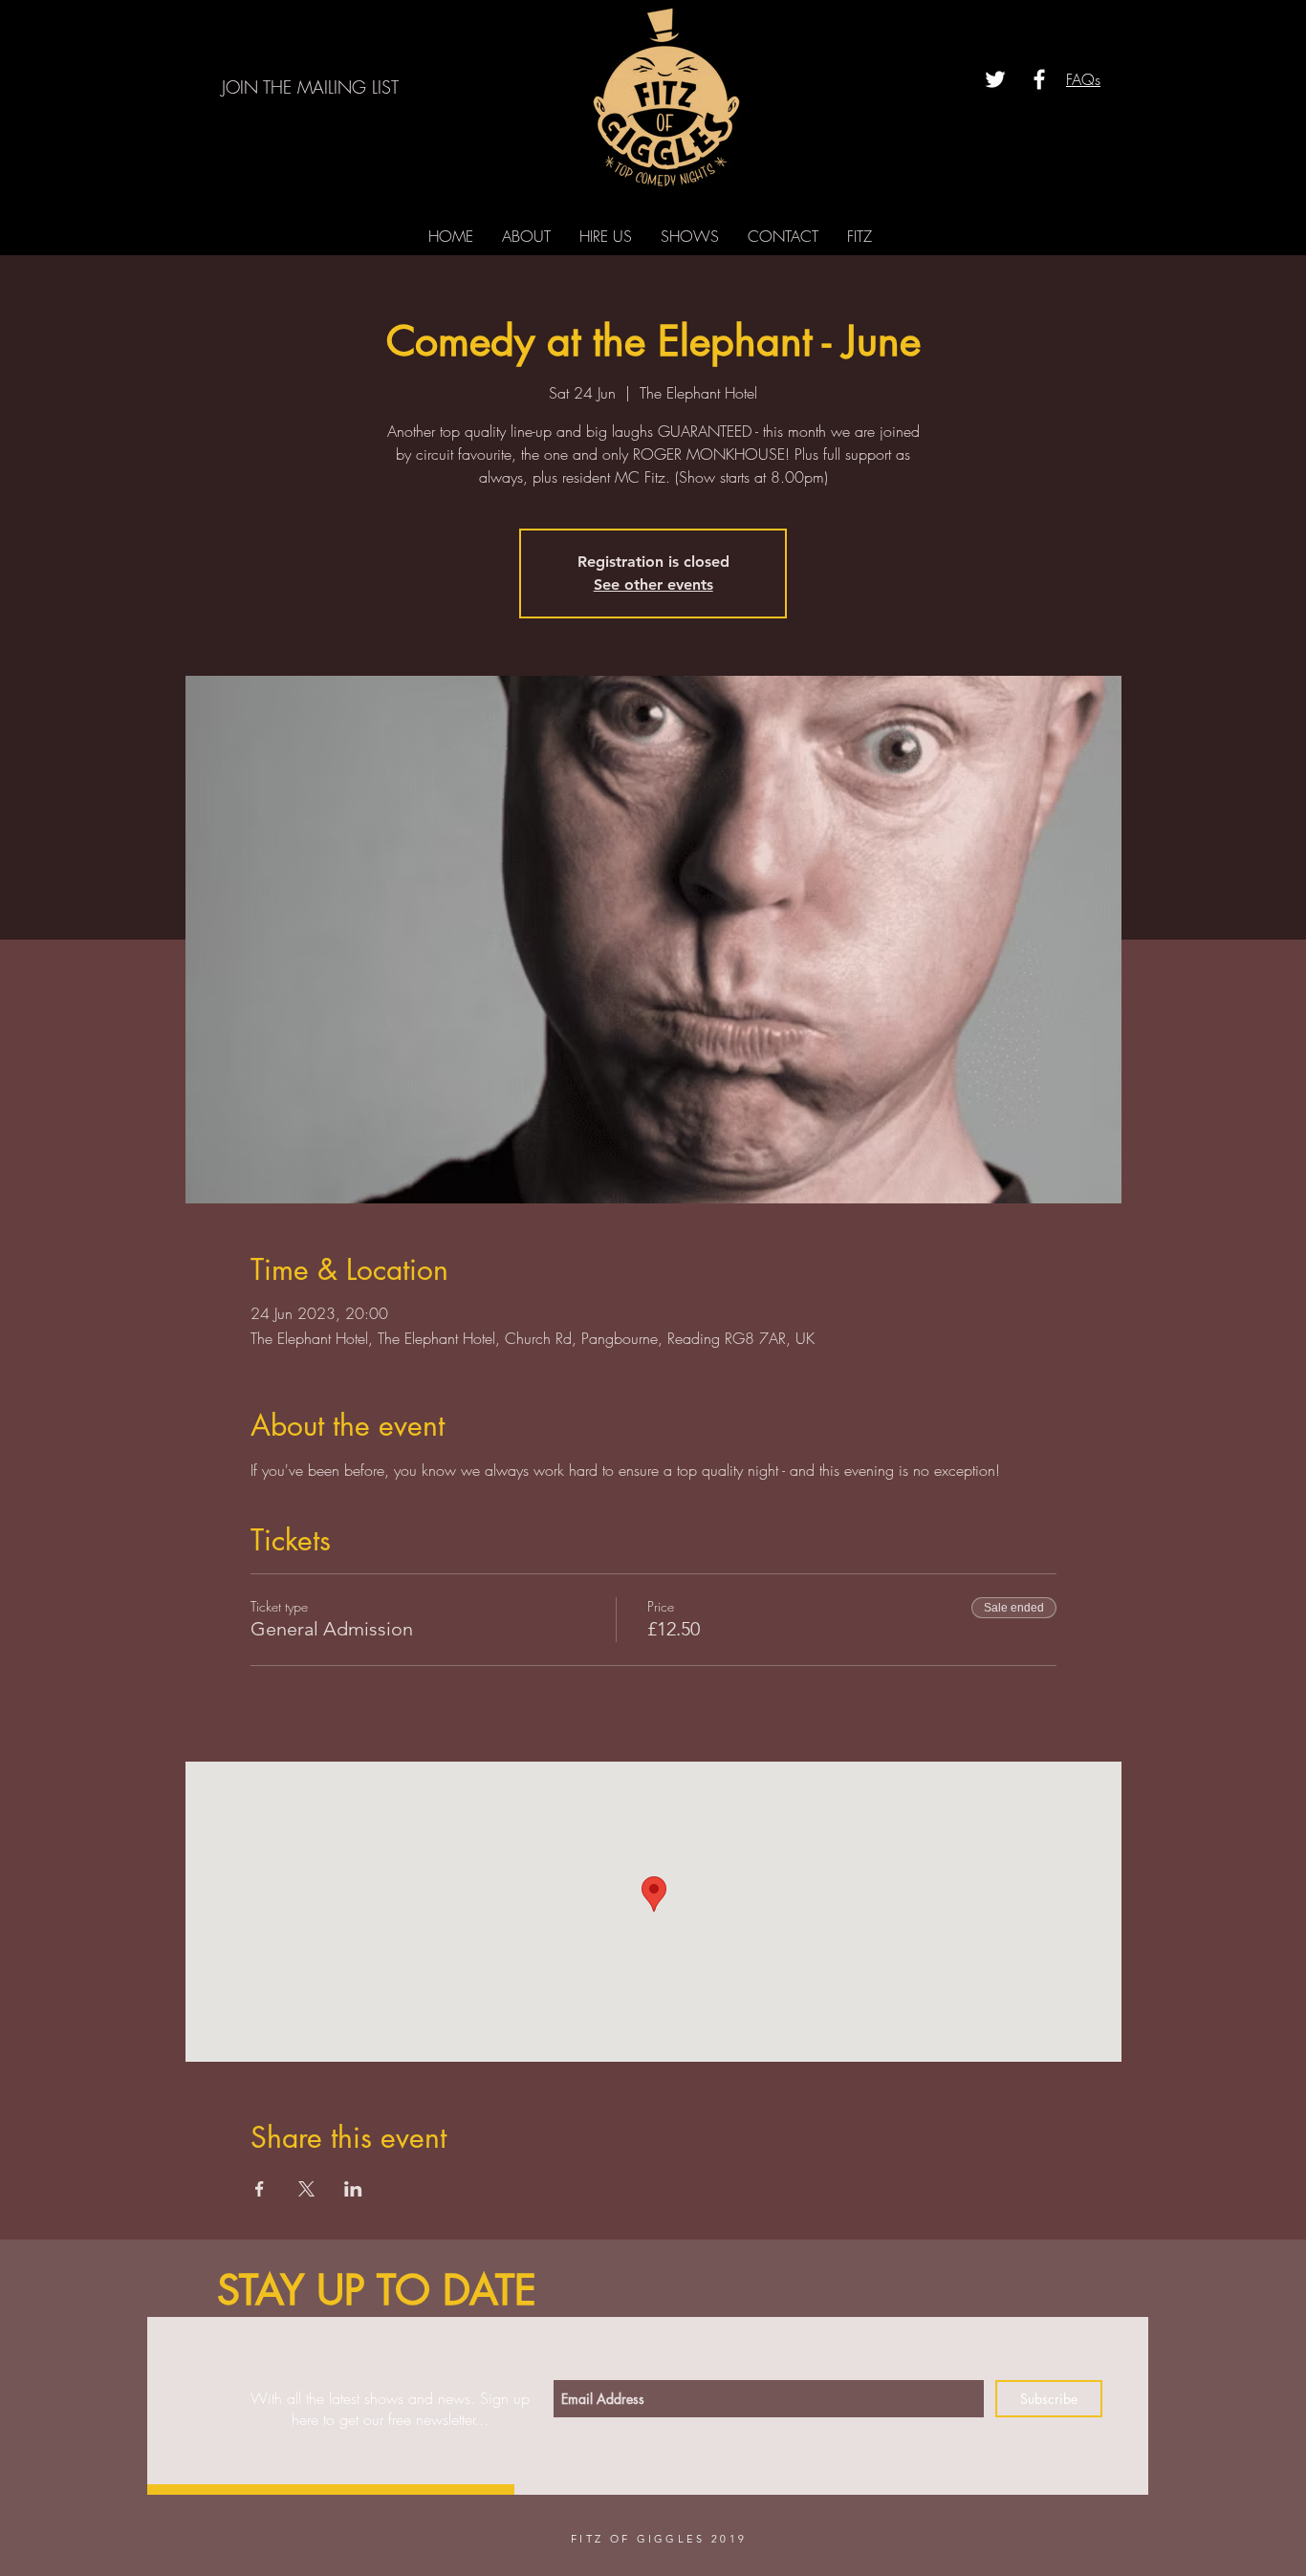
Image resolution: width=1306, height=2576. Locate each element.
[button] (312, 87)
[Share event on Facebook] (260, 2189)
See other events (653, 584)
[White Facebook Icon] (1039, 79)
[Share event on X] (306, 2189)
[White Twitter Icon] (995, 79)
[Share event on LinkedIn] (353, 2189)
